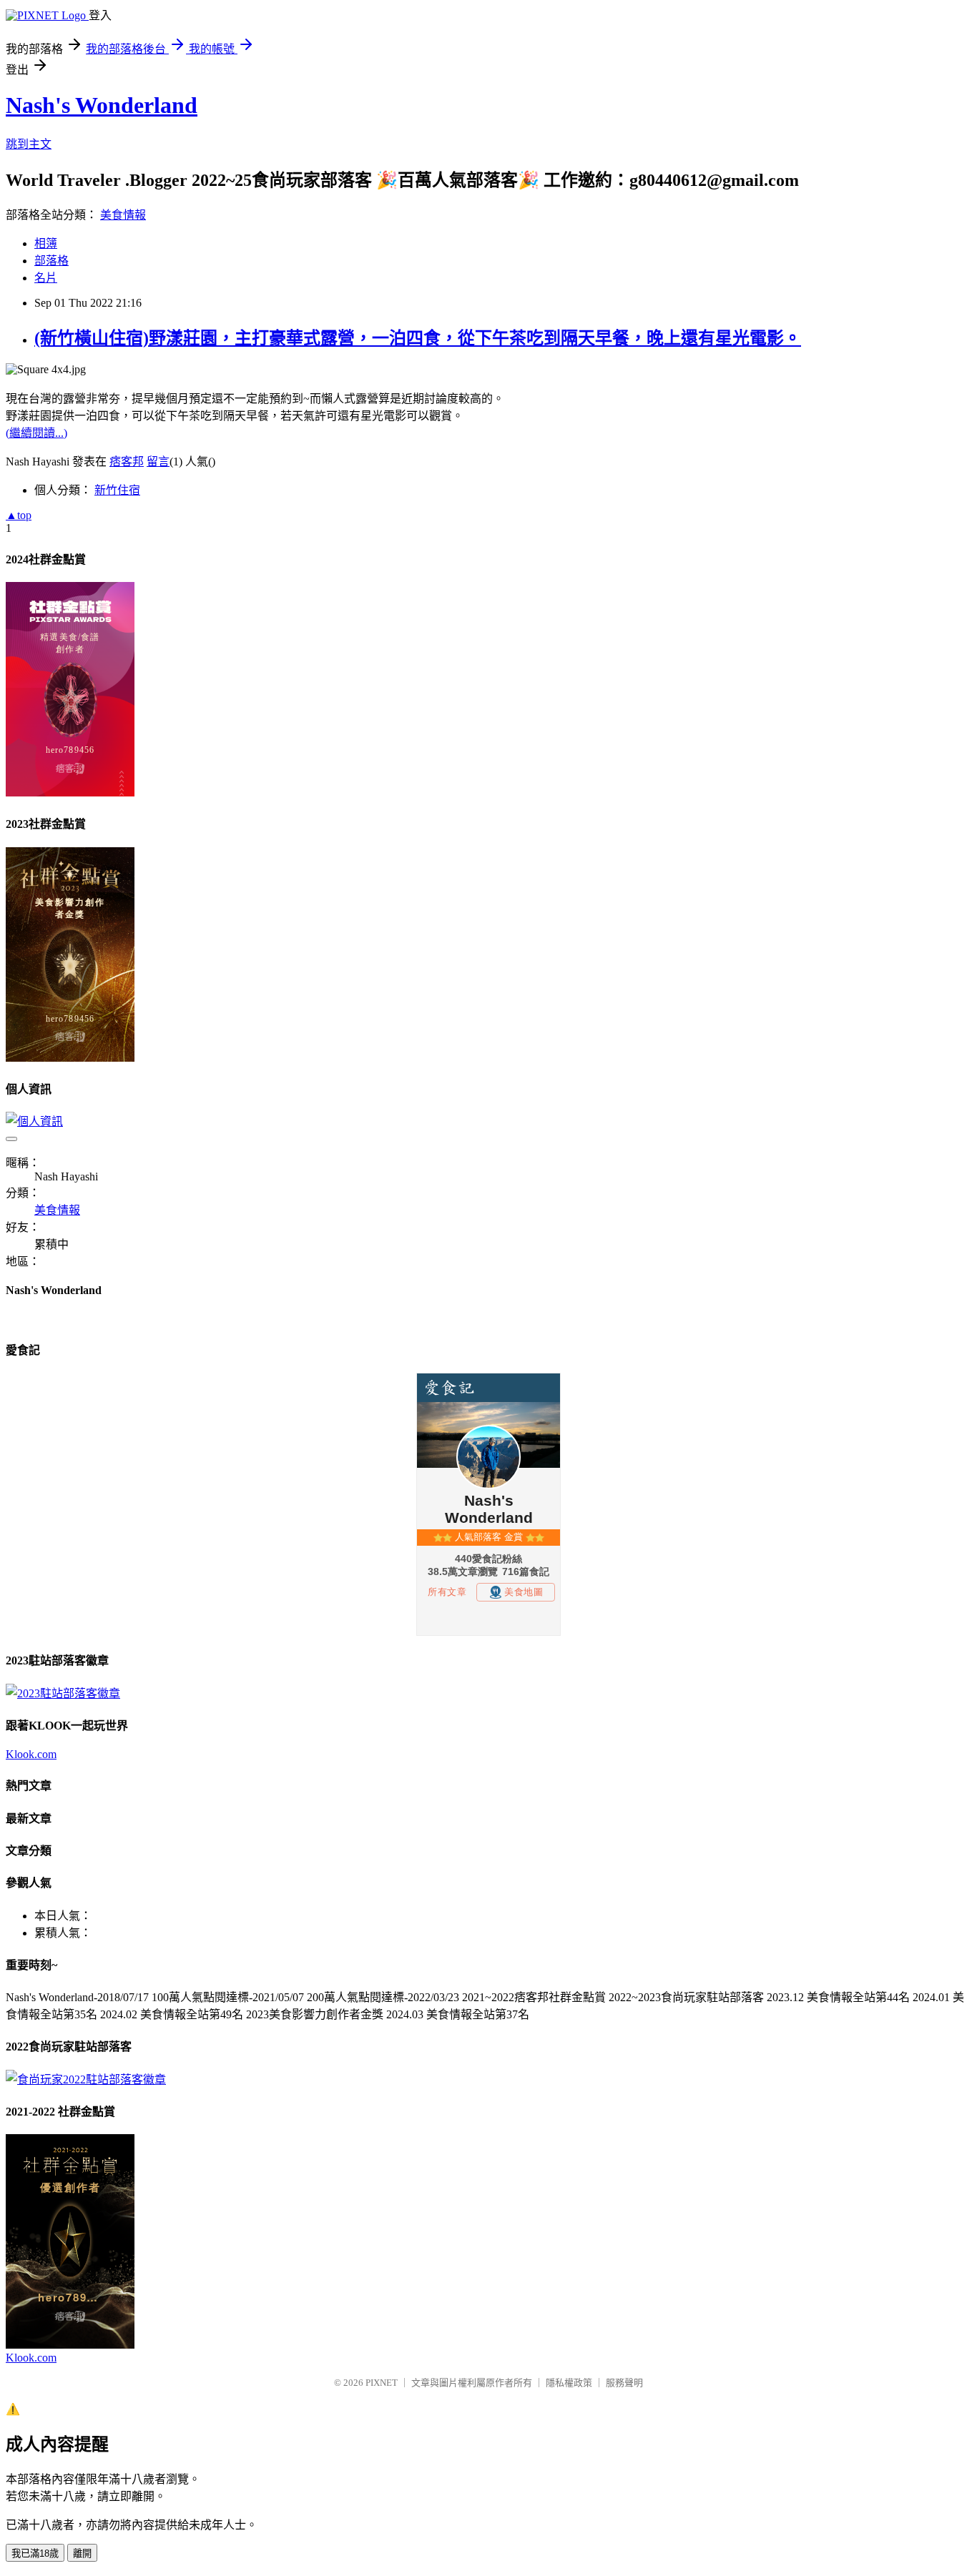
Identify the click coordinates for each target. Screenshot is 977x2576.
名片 (46, 278)
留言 (158, 462)
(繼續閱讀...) (36, 433)
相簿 (46, 243)
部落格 (51, 261)
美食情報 (123, 215)
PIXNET (382, 2383)
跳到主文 (29, 144)
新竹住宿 (117, 490)
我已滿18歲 (35, 2553)
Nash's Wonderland (102, 105)
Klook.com (31, 1754)
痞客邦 (127, 462)
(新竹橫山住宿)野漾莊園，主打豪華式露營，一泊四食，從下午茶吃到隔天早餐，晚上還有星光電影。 (418, 338)
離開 (82, 2553)
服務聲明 (624, 2383)
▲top (19, 515)
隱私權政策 (569, 2383)
